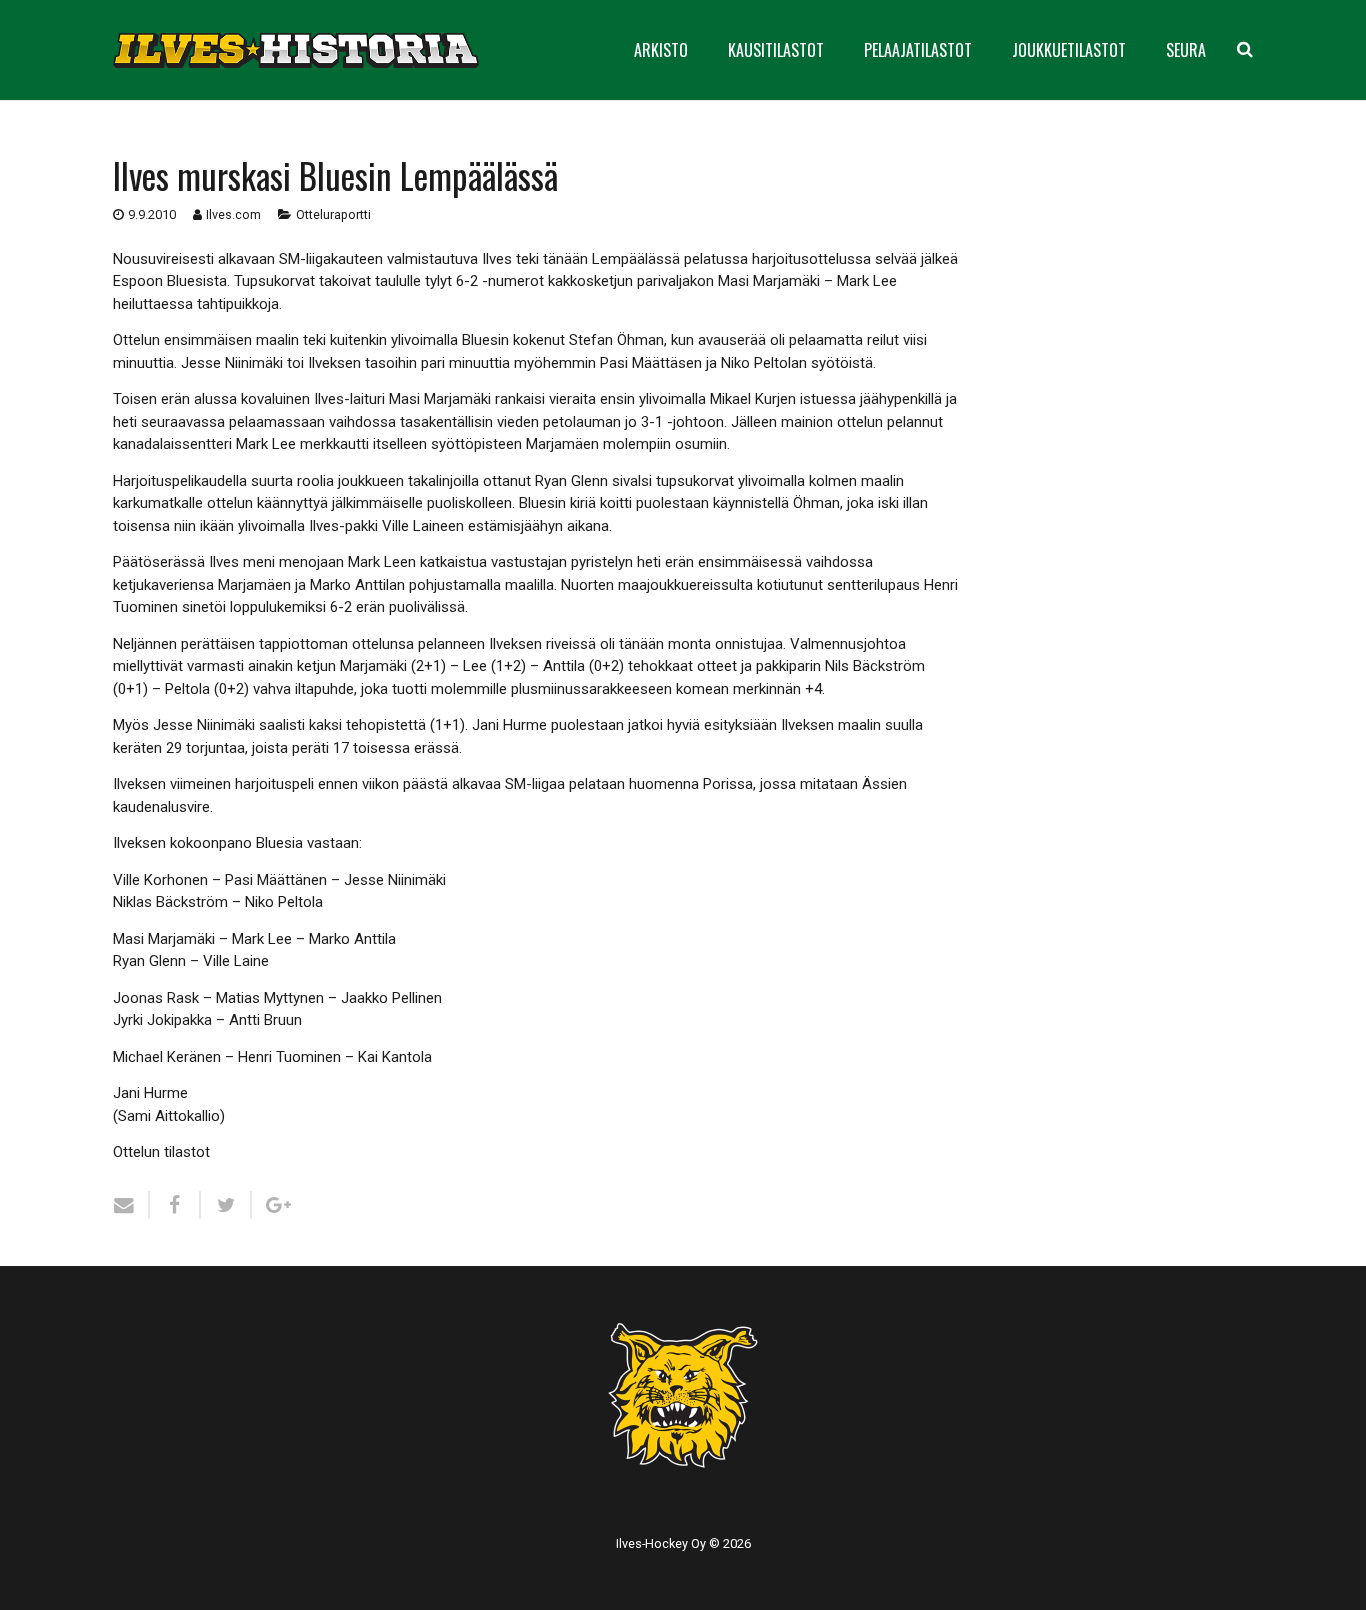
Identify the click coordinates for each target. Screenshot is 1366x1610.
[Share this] (175, 1205)
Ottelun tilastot (161, 1152)
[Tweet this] (226, 1205)
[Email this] (131, 1205)
